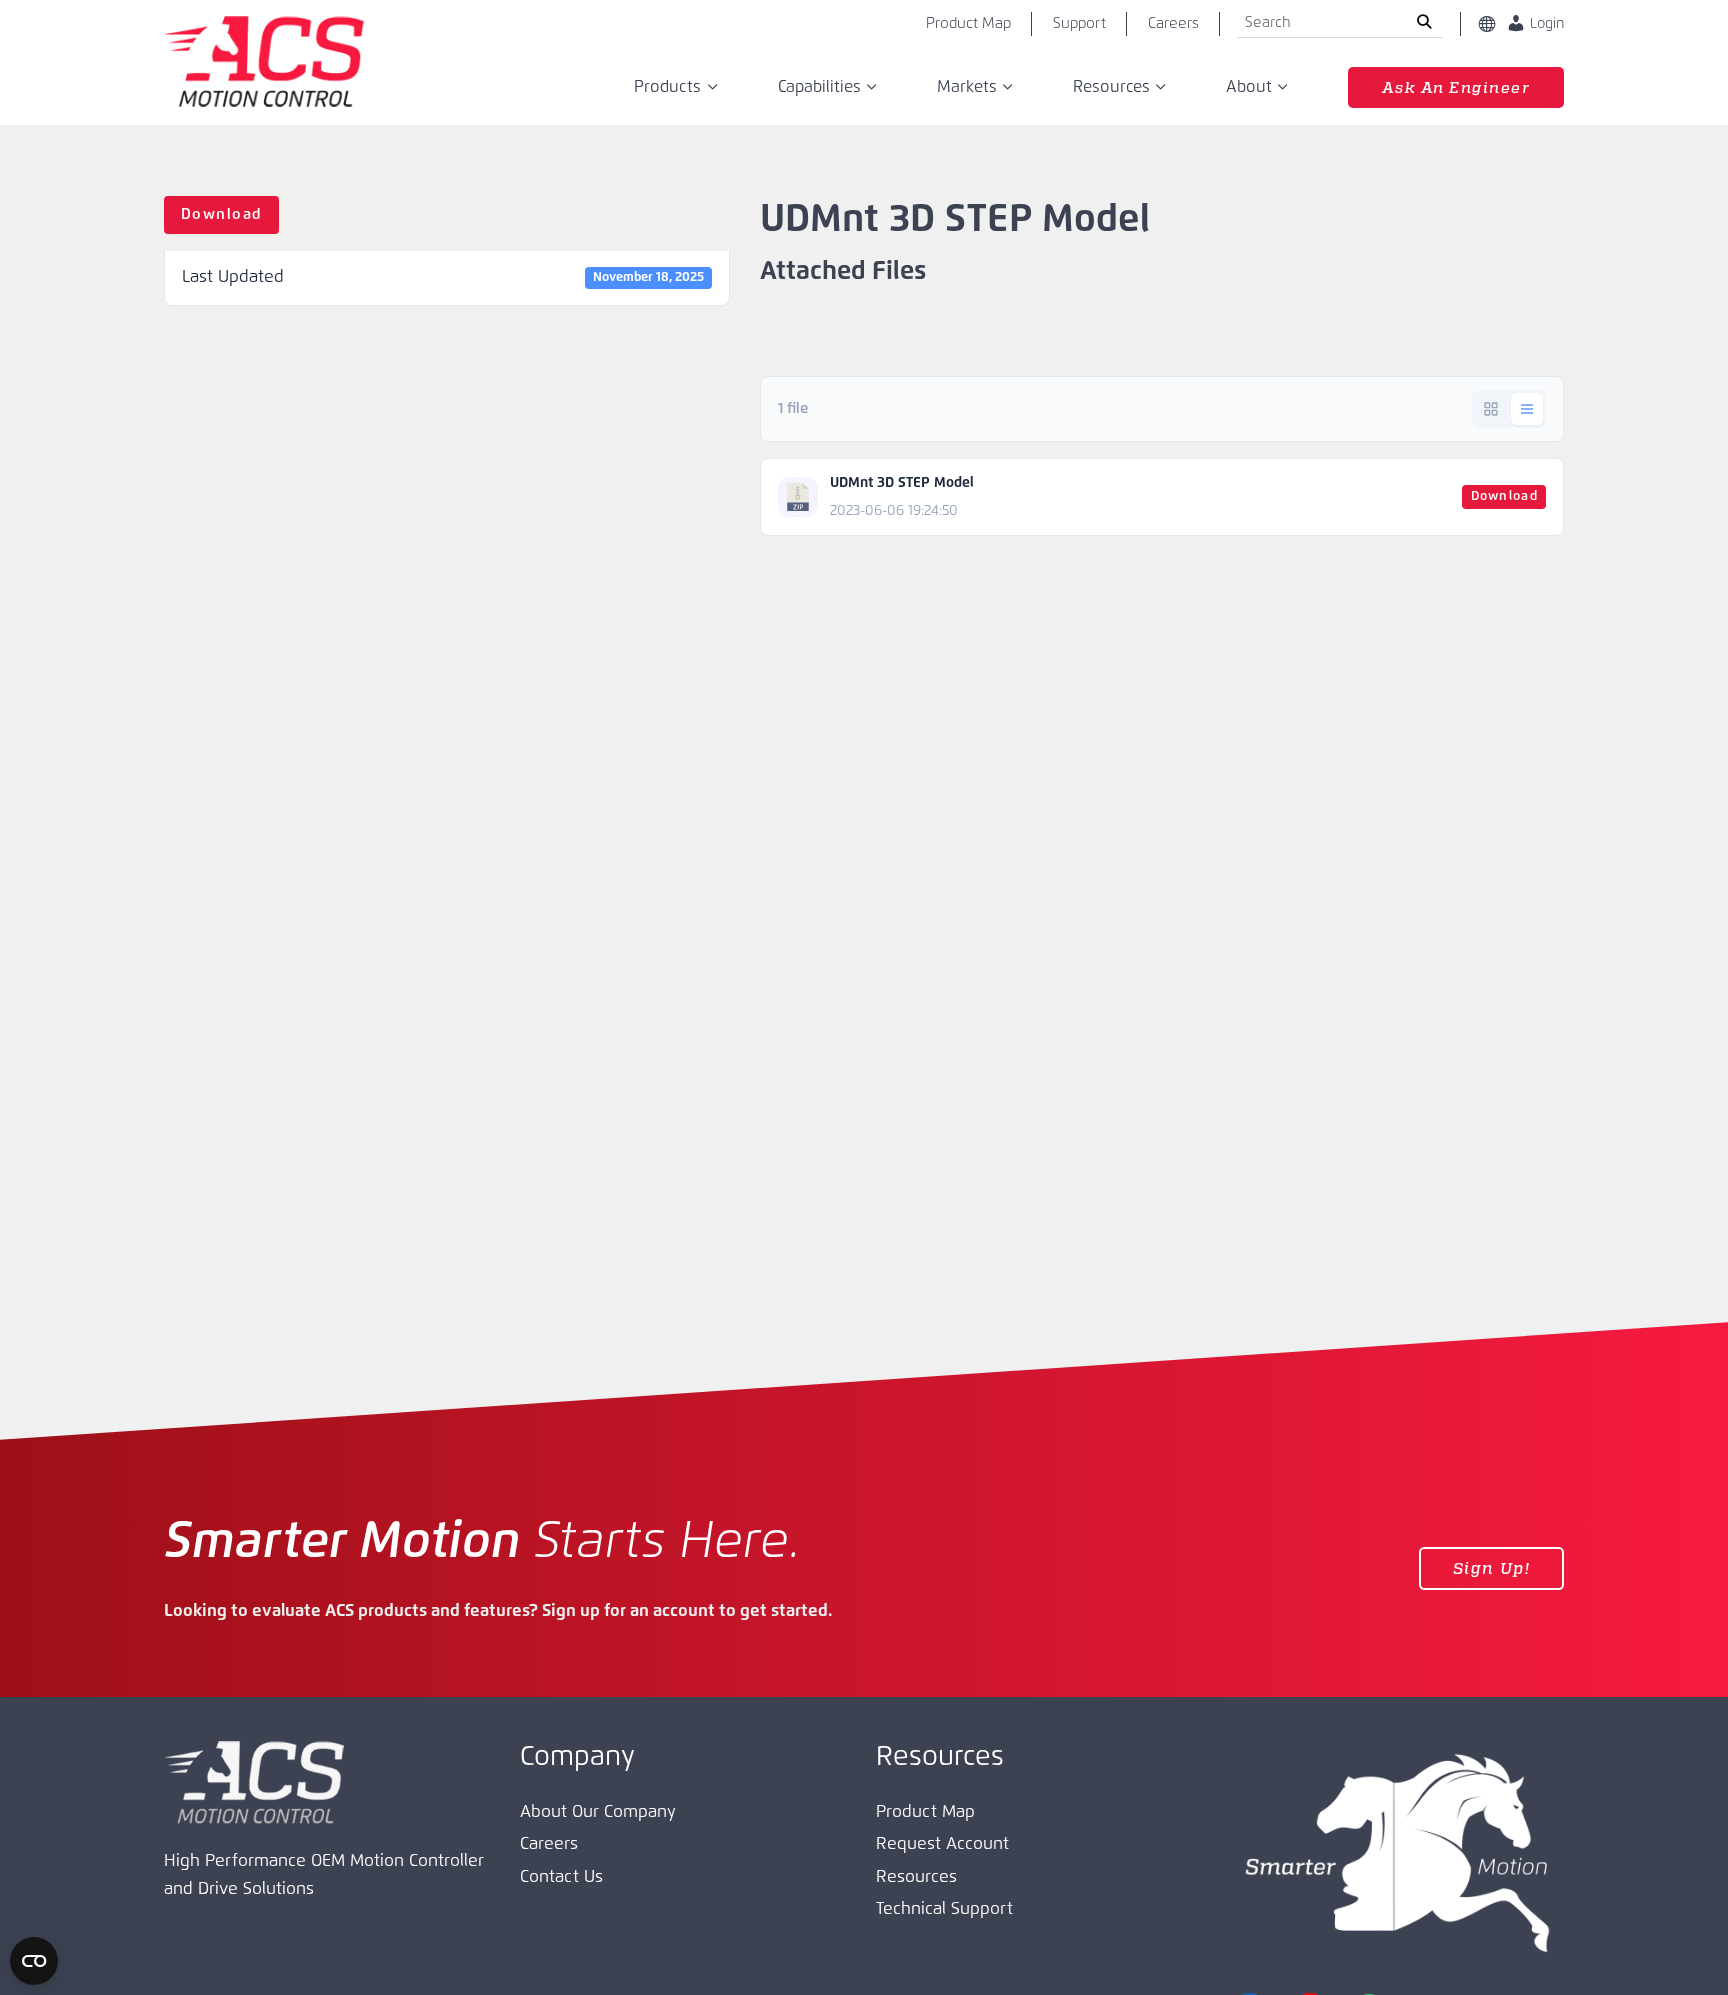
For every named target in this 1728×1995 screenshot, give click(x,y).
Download (222, 214)
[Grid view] (1491, 409)
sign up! (1492, 1568)
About (1249, 87)
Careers (1173, 23)
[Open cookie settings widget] (34, 1961)
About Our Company (598, 1812)
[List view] (1527, 409)
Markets (967, 87)
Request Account (942, 1844)
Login (1545, 24)
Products (667, 87)
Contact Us (561, 1877)
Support (1079, 23)
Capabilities (819, 87)
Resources (1111, 87)
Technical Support (944, 1909)
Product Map (968, 23)
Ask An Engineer (1456, 87)
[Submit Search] (1424, 24)
